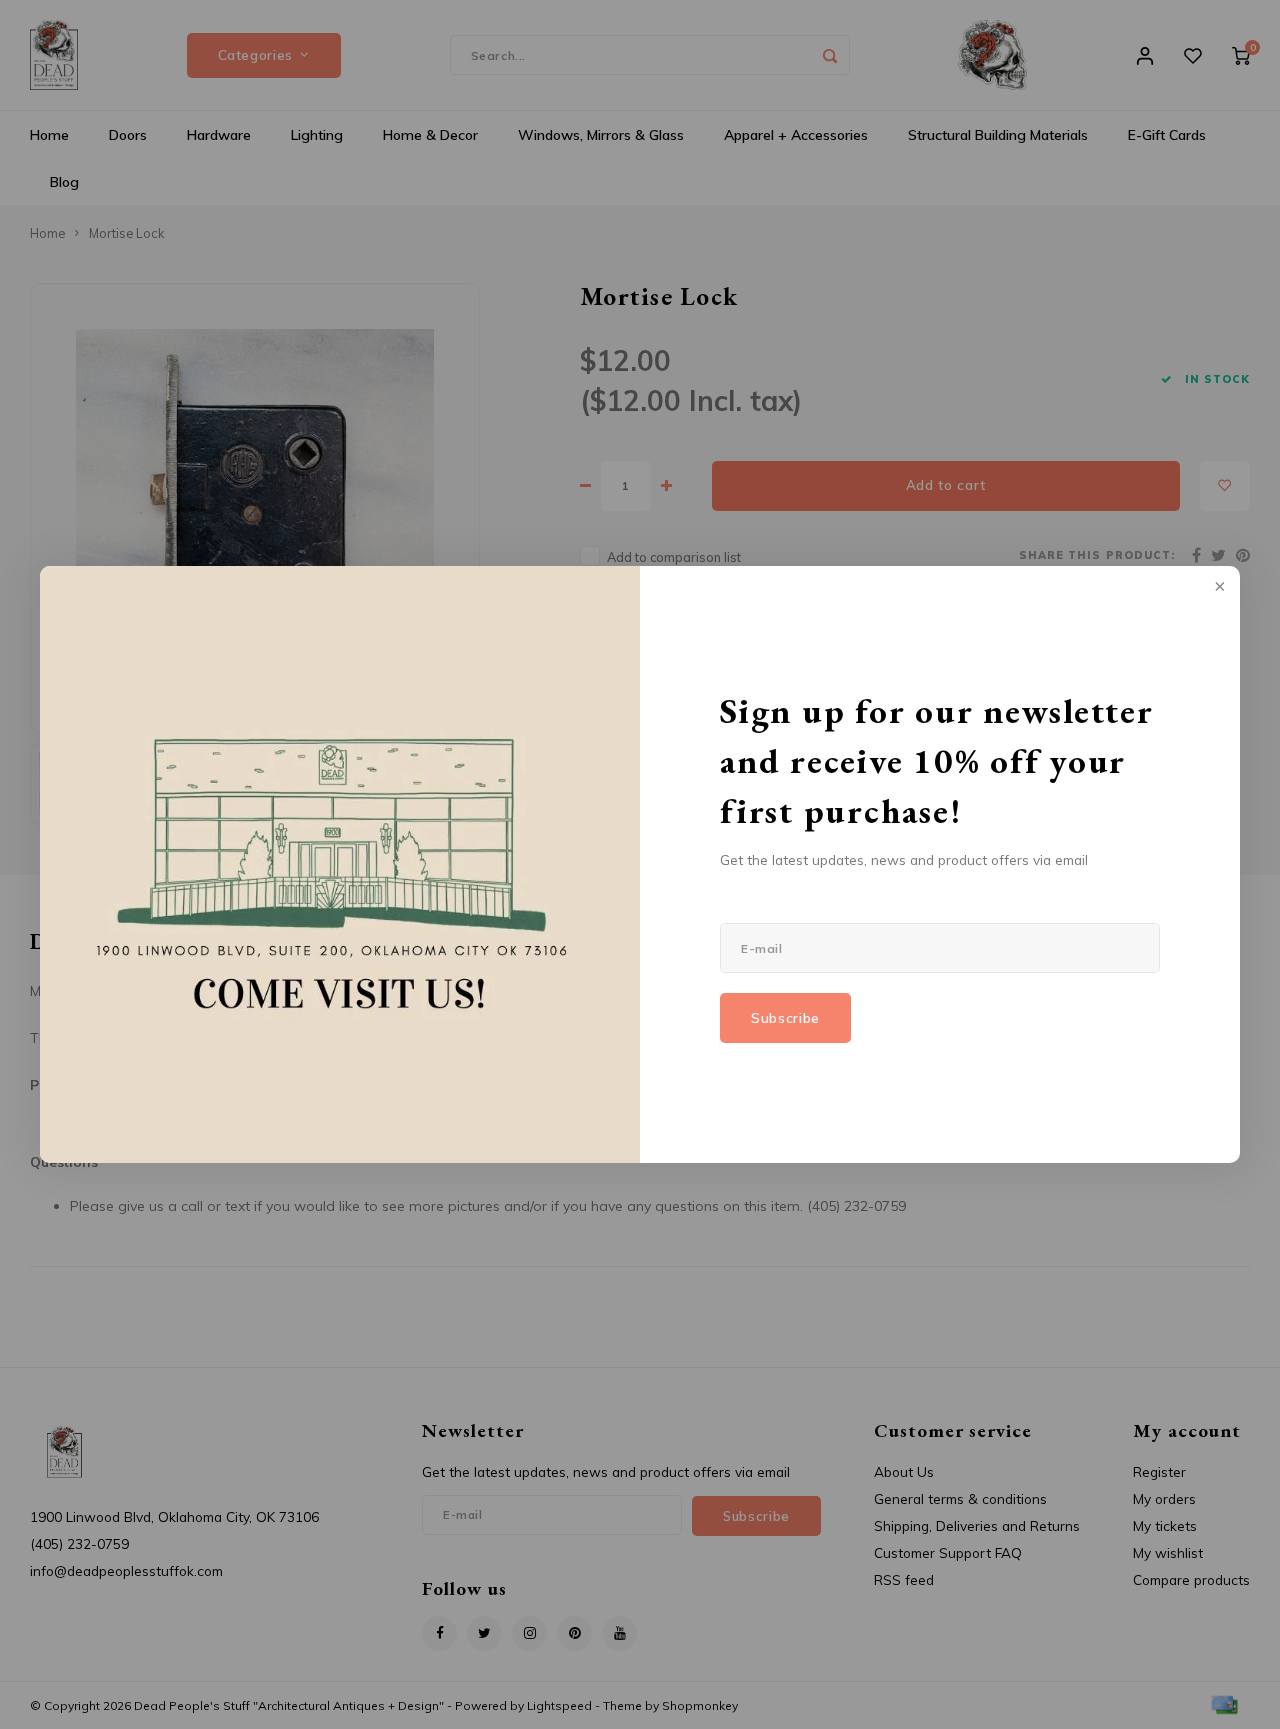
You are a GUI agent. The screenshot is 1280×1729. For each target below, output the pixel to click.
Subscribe (785, 1018)
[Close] (1218, 588)
